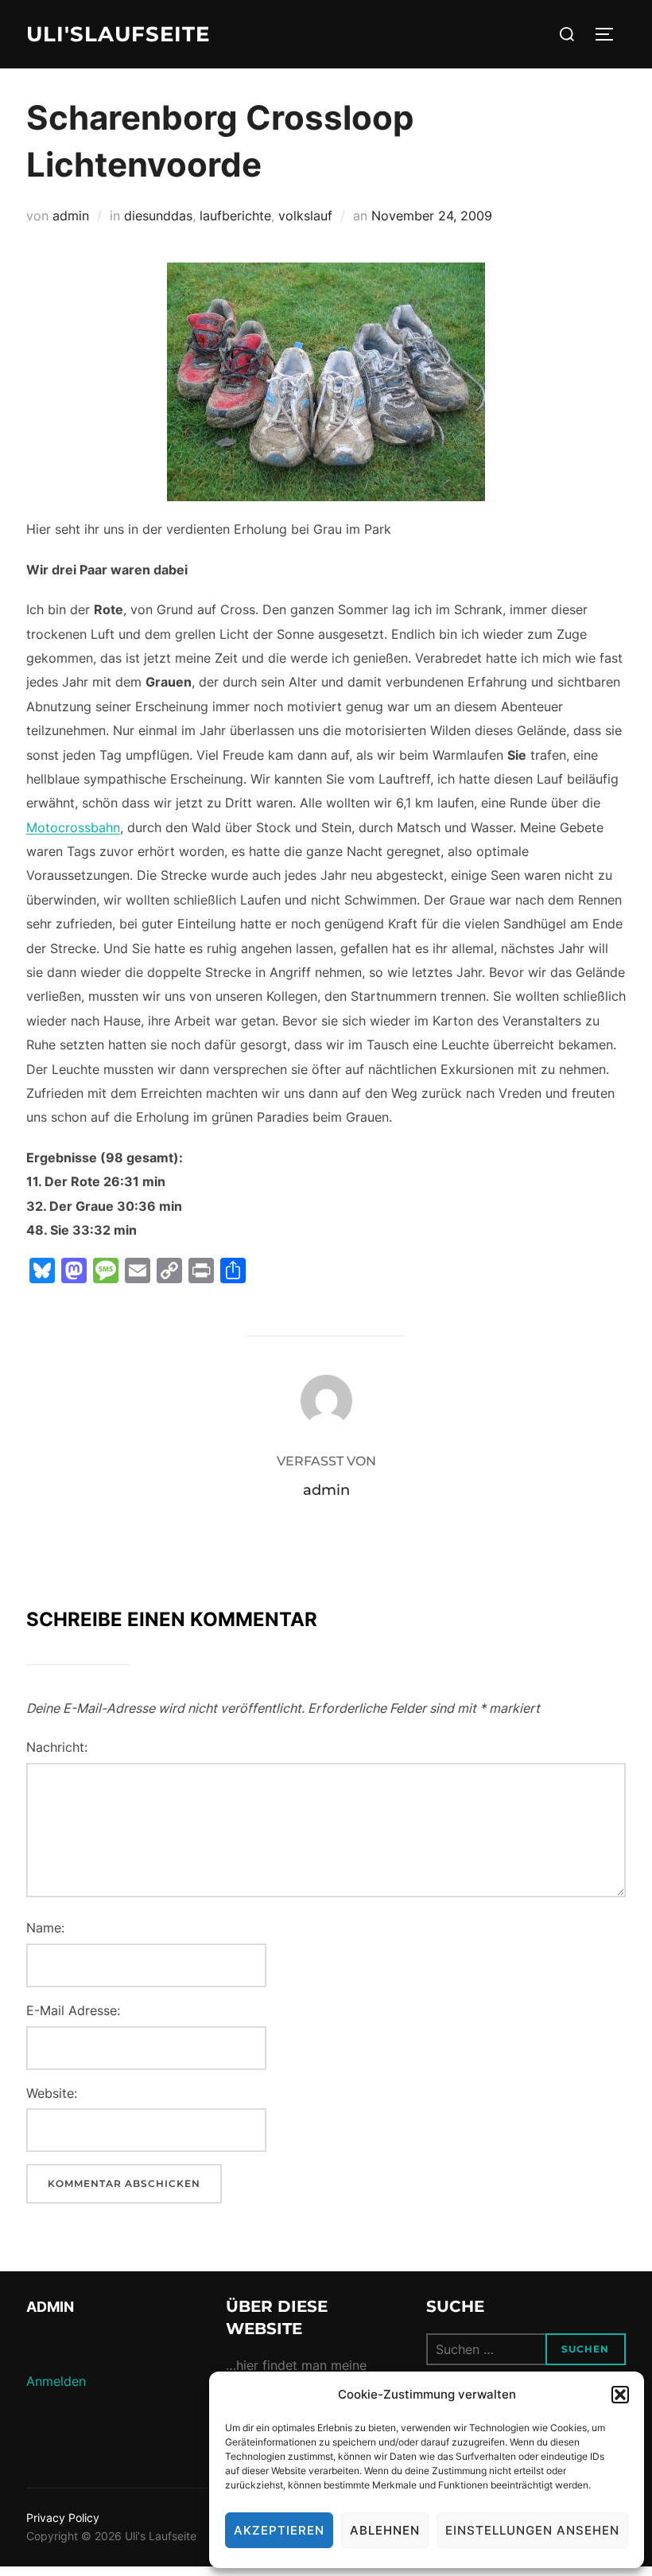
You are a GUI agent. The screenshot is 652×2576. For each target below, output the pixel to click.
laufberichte (235, 216)
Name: (45, 1928)
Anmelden (56, 2381)
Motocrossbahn (73, 827)
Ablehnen (385, 2530)
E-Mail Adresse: (73, 2010)
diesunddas (158, 216)
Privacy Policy (63, 2518)
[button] (620, 2395)
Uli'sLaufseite (118, 34)
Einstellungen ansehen (532, 2530)
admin (71, 216)
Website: (52, 2093)
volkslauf (305, 216)
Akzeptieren (279, 2530)
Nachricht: (57, 1747)
